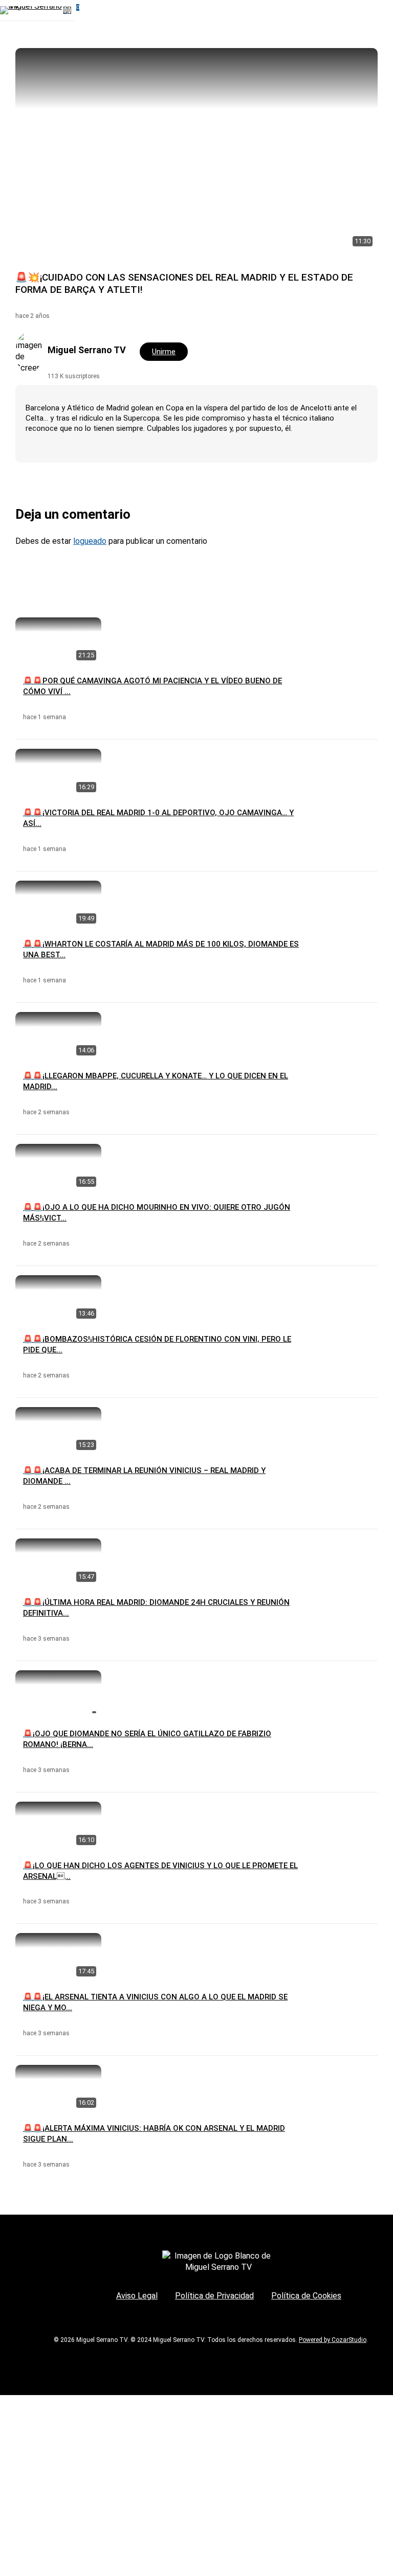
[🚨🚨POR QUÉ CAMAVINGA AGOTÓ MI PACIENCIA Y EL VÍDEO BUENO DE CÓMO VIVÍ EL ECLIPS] (58, 642)
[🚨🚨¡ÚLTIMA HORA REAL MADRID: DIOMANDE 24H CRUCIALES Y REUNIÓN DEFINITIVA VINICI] (58, 1563)
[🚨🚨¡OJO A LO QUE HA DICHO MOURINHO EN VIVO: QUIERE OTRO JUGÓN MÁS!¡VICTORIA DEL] (58, 1168)
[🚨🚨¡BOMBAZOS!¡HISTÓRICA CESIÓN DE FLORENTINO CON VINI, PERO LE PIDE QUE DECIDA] (58, 1299)
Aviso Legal (137, 2296)
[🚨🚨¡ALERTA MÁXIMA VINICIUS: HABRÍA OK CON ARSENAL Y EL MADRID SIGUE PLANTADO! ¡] (58, 2089)
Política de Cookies (306, 2296)
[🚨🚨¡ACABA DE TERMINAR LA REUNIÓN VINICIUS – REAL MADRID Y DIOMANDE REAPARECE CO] (58, 1431)
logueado (90, 541)
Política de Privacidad (214, 2296)
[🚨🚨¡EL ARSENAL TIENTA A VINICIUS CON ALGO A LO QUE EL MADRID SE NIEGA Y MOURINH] (58, 1957)
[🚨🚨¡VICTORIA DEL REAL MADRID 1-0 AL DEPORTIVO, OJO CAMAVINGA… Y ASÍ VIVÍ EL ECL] (58, 773)
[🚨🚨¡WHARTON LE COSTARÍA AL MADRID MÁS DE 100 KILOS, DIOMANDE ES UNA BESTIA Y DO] (58, 905)
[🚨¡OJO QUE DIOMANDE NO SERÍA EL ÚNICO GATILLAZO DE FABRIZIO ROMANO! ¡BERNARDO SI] (58, 1695)
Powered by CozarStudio (333, 2340)
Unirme (164, 352)
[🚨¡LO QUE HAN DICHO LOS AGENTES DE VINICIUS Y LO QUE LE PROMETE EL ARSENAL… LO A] (58, 1826)
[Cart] (71, 10)
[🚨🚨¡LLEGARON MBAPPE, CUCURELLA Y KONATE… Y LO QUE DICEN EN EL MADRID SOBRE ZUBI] (58, 1036)
